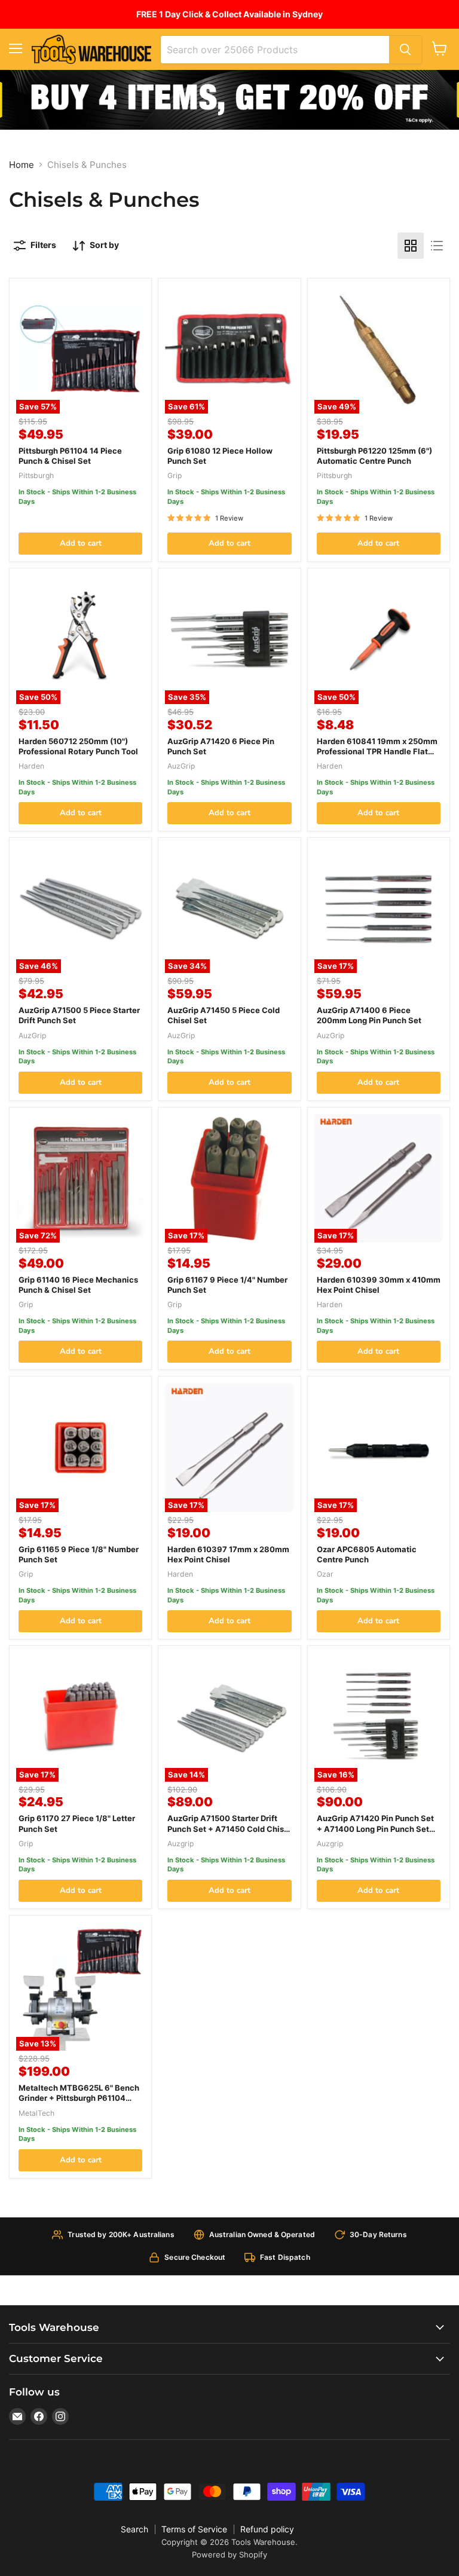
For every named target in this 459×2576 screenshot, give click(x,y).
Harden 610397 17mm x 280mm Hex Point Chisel (228, 1554)
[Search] (405, 50)
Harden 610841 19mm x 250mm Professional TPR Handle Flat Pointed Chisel (377, 751)
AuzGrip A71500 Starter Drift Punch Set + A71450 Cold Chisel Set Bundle (229, 1828)
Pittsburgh (36, 475)
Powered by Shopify (229, 2554)
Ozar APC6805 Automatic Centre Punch (367, 1554)
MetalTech (36, 2113)
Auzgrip (180, 1844)
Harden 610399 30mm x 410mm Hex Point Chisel (379, 1285)
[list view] (437, 246)
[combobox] (275, 50)
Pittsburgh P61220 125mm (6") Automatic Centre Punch (374, 456)
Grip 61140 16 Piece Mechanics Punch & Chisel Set (78, 1285)
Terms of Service (194, 2529)
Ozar (325, 1574)
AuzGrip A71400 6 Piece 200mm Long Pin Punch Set (369, 1015)
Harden (31, 766)
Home (22, 165)
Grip (175, 475)
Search (134, 2529)
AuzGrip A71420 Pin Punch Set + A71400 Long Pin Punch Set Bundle (375, 1828)
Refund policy (267, 2529)
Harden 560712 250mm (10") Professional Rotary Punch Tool (78, 746)
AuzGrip (181, 766)
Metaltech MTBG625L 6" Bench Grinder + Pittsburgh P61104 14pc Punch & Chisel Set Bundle (79, 2098)
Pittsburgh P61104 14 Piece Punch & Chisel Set (70, 456)
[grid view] (411, 246)
